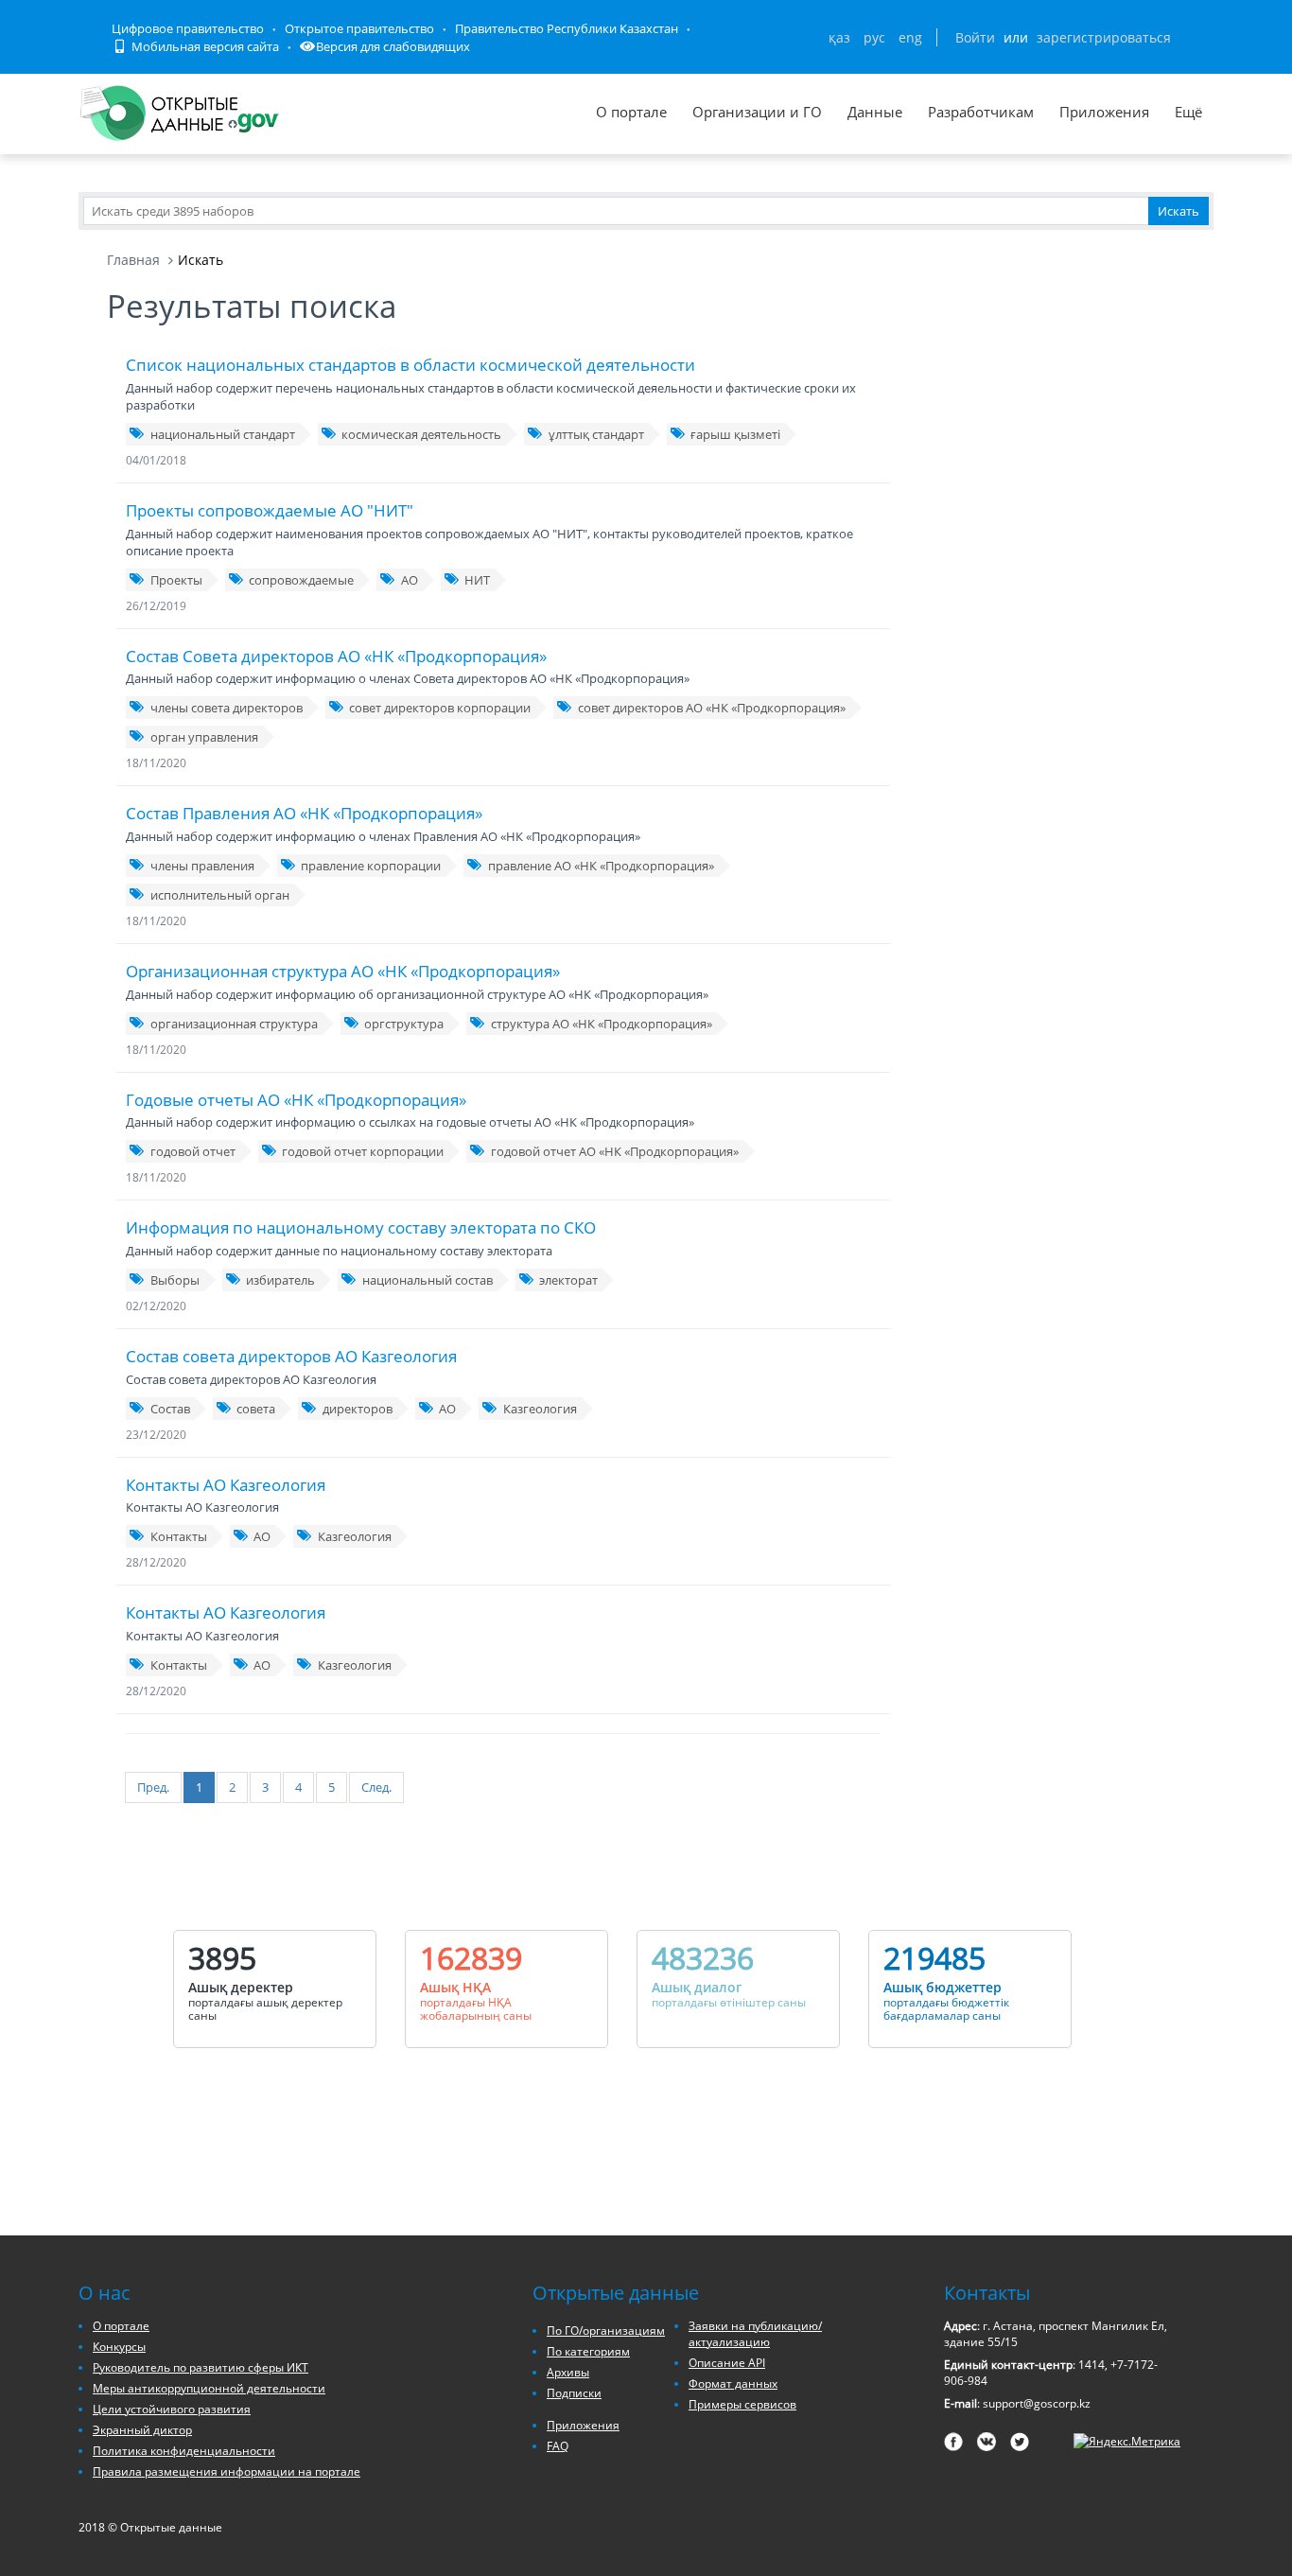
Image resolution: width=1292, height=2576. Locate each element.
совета (256, 1409)
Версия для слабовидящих (393, 46)
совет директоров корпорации (440, 708)
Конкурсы (119, 2347)
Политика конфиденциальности (184, 2451)
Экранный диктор (142, 2430)
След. (376, 1787)
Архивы (568, 2372)
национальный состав (428, 1280)
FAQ (558, 2446)
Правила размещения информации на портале (227, 2471)
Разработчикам (981, 112)
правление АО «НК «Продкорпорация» (601, 866)
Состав (170, 1409)
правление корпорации (371, 866)
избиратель (280, 1280)
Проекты (176, 580)
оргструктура (404, 1024)
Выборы (175, 1280)
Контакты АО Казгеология (226, 1485)
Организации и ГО (757, 112)
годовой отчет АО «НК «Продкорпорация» (615, 1151)
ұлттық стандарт (596, 434)
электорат (568, 1280)
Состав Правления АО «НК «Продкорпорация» (304, 813)
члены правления (202, 866)
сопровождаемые (301, 580)
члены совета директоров (227, 708)
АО (410, 580)
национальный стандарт (223, 434)
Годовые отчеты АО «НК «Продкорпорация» (296, 1100)
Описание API (727, 2363)
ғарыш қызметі (735, 434)
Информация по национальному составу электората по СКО (361, 1227)
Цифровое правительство (188, 28)
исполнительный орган (220, 895)
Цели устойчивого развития (172, 2409)
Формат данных (733, 2383)
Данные (875, 112)
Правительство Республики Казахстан (567, 28)
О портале (631, 112)
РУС (874, 37)
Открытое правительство (359, 28)
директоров (358, 1409)
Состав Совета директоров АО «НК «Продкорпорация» (336, 656)
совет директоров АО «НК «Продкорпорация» (712, 708)
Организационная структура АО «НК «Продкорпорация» (343, 971)
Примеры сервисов (742, 2404)
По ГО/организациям (606, 2331)
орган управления (204, 737)
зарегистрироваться (1104, 37)
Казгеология (540, 1409)
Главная (133, 260)
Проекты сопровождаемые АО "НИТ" (270, 510)
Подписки (574, 2393)
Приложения (1104, 112)
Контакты (179, 1536)
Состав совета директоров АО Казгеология (291, 1356)
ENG (910, 37)
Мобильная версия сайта (204, 46)
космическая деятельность (421, 434)
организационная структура (234, 1024)
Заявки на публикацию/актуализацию (755, 2334)
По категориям (588, 2351)
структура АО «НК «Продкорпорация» (602, 1024)
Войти (975, 37)
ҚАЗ (839, 37)
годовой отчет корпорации (363, 1151)
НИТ (477, 580)
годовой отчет (193, 1151)
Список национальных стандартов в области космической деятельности (410, 365)
